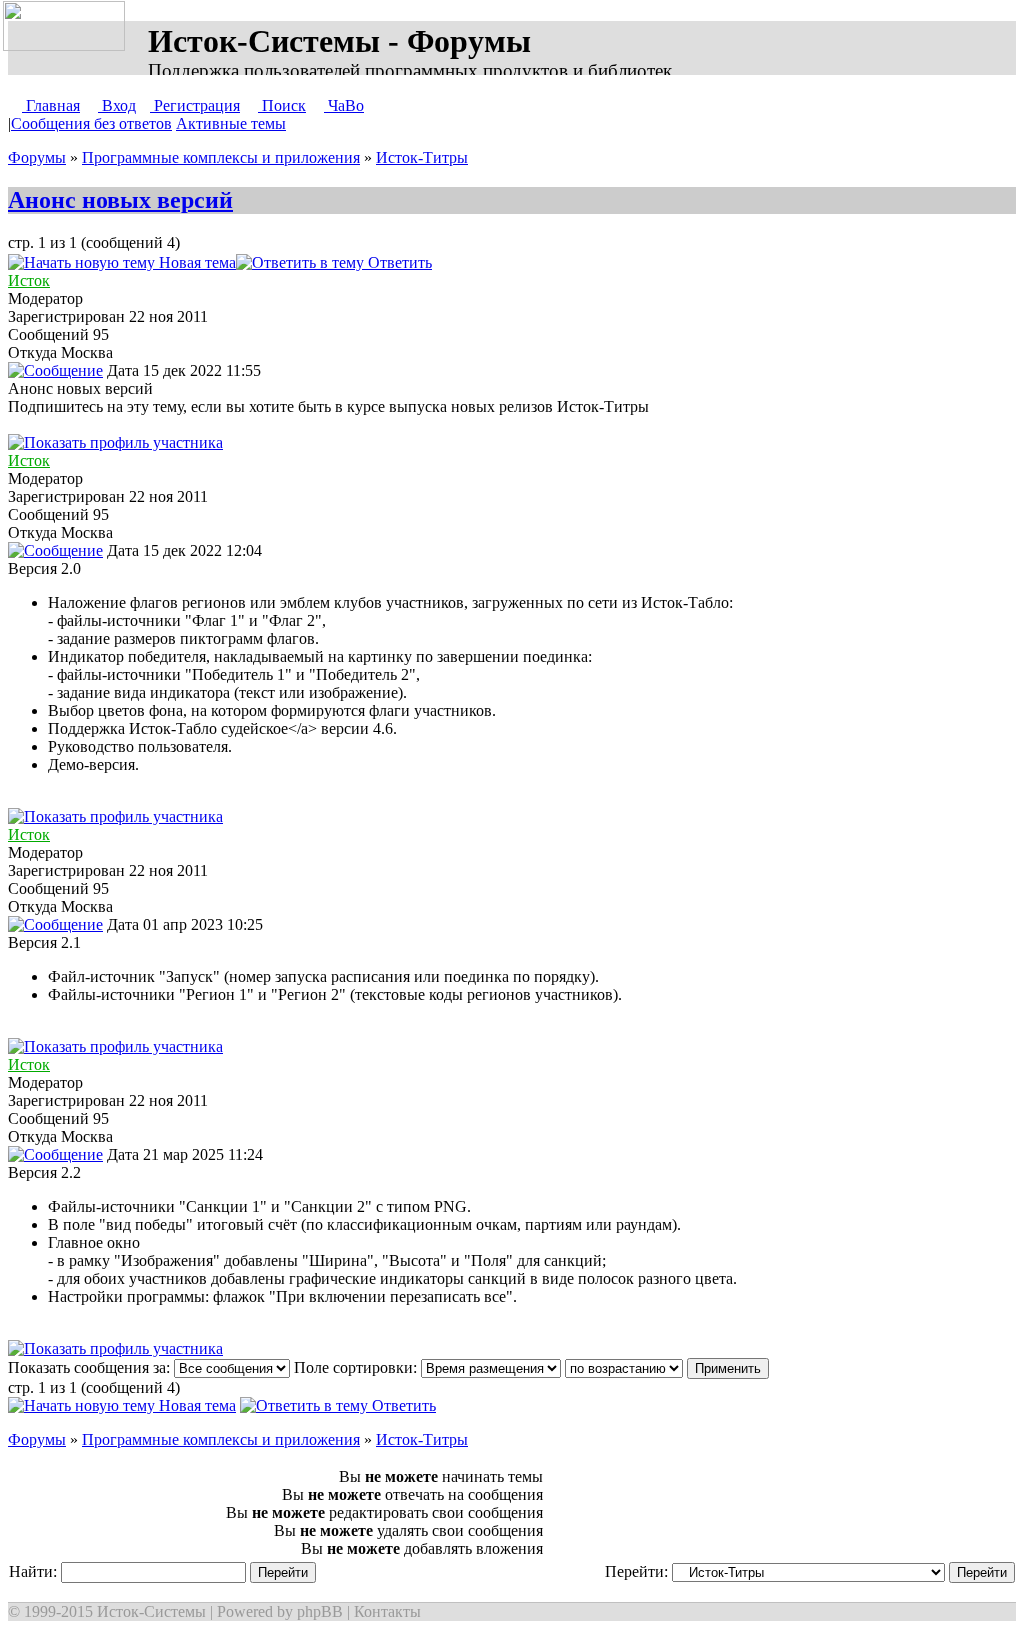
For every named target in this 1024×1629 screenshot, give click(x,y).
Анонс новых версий (120, 200)
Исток (29, 280)
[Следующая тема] (496, 262)
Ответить (398, 262)
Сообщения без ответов (91, 123)
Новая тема (195, 262)
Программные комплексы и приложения (221, 157)
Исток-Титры (422, 157)
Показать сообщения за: (91, 1367)
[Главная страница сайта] (68, 27)
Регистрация (195, 105)
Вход (117, 105)
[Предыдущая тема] (476, 262)
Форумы (37, 157)
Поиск (282, 105)
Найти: (35, 1571)
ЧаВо (344, 105)
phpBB (320, 1611)
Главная (51, 105)
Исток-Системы (151, 1611)
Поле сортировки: (357, 1367)
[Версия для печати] (452, 262)
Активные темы (231, 123)
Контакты (387, 1611)
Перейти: (638, 1571)
